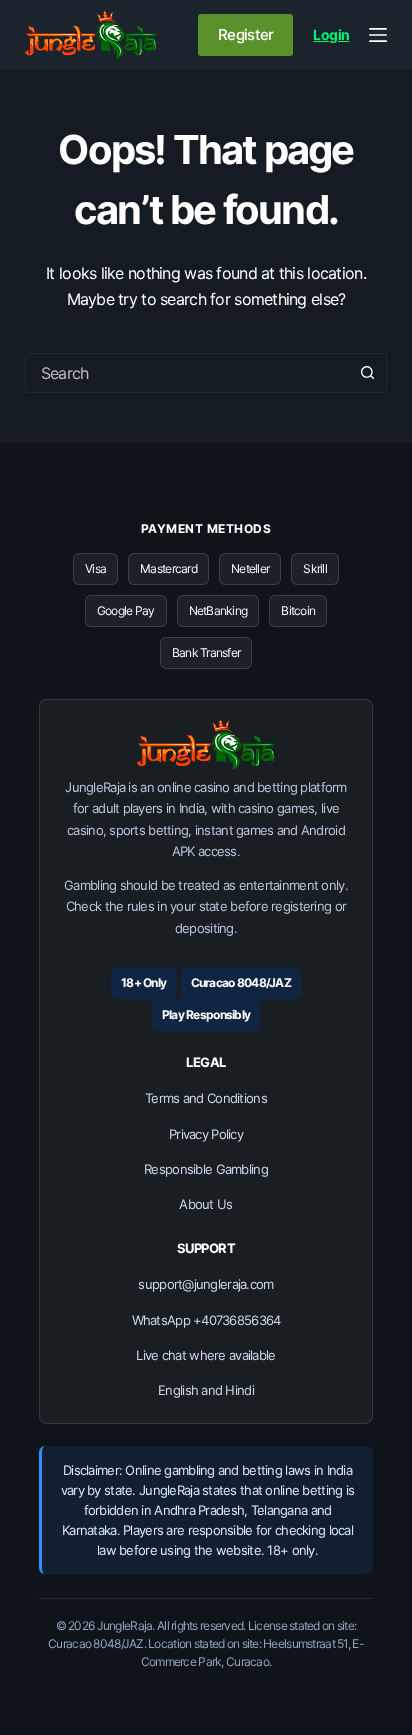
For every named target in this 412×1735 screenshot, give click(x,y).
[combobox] (187, 373)
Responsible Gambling (206, 1169)
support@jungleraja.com (205, 1284)
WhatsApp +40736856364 (206, 1320)
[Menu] (378, 35)
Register (245, 34)
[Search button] (367, 373)
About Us (205, 1204)
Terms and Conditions (206, 1098)
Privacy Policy (206, 1134)
